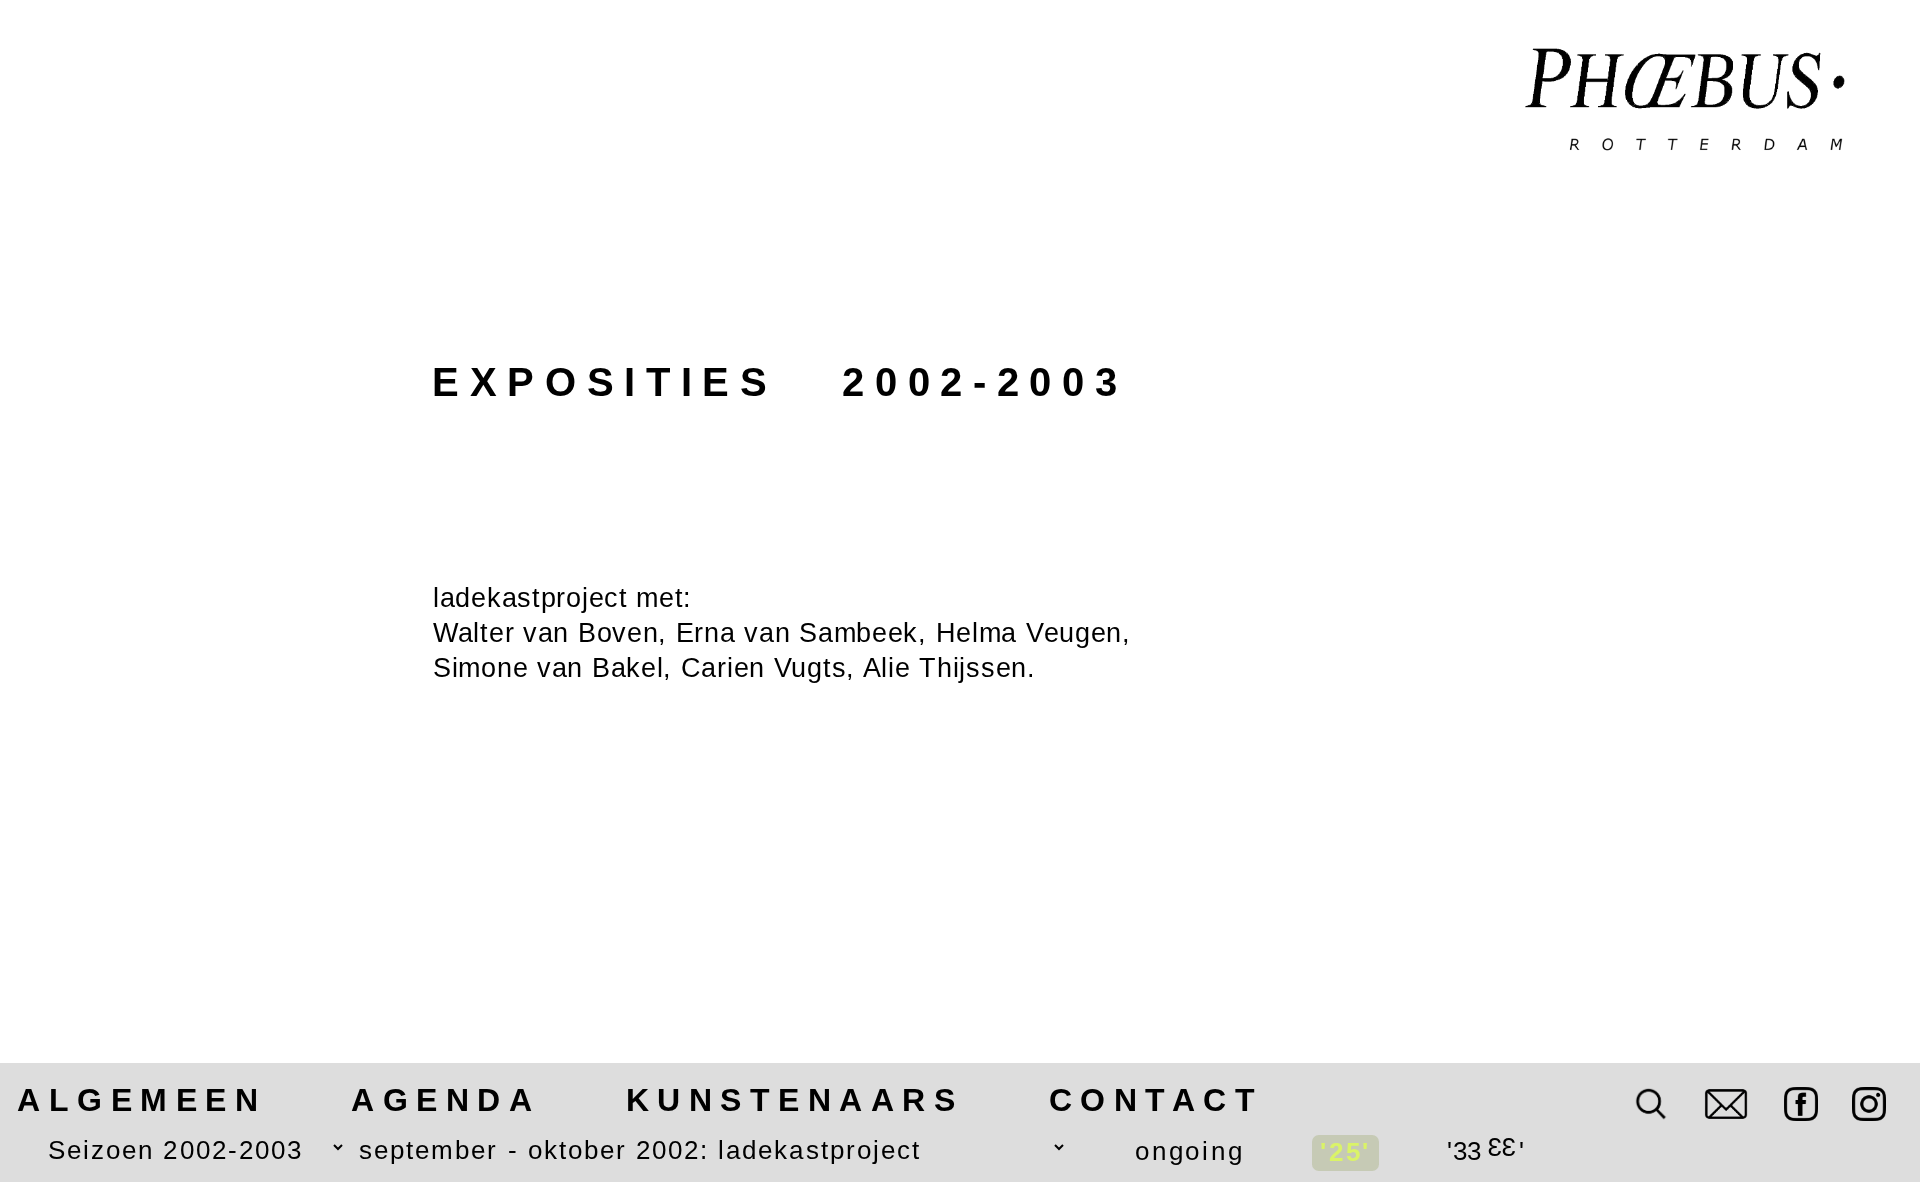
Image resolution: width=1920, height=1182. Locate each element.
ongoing (1189, 1151)
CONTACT (1156, 1100)
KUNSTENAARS (795, 1100)
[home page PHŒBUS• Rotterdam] (1685, 102)
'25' (1345, 1152)
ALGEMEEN (141, 1100)
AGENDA (445, 1100)
